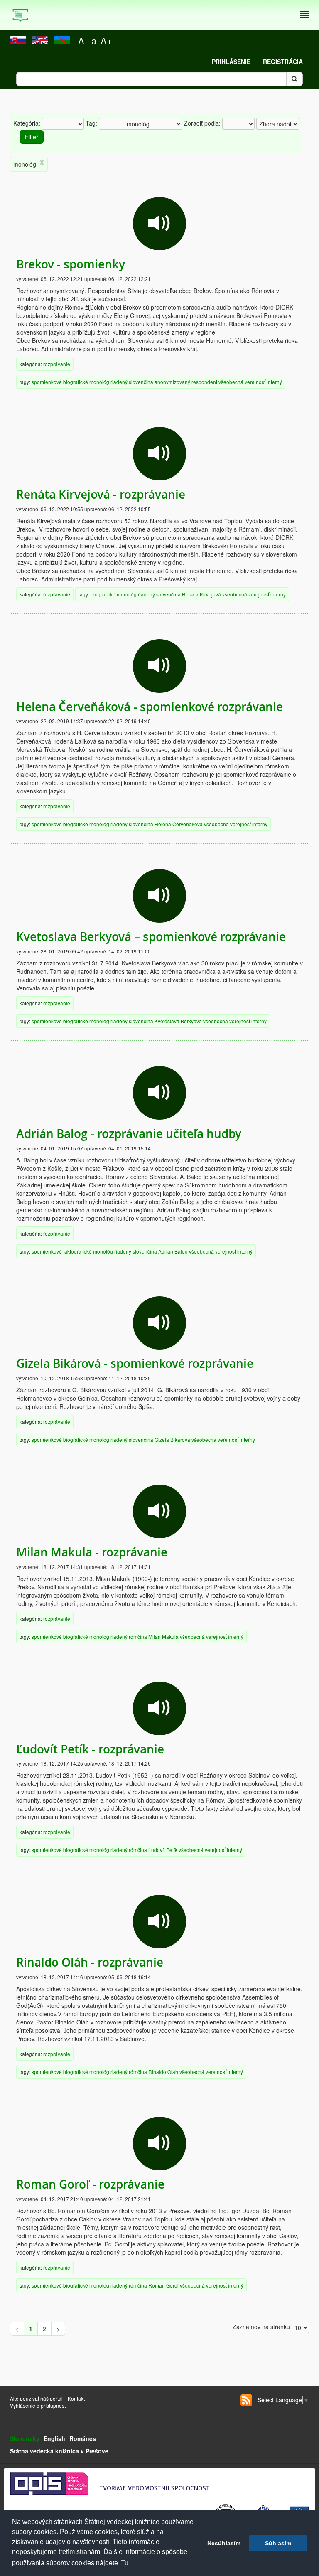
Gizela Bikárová (172, 1439)
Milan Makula (163, 1636)
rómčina (138, 1636)
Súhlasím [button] (278, 2543)
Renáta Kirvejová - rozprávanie (101, 494)
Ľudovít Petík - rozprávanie (90, 1749)
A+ (106, 41)
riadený (119, 382)
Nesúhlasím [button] (224, 2543)
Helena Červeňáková (179, 824)
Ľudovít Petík (163, 1850)
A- (83, 41)
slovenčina (141, 382)
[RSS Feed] (246, 2400)
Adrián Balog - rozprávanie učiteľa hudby (129, 1134)
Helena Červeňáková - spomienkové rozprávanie (150, 707)
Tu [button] (125, 2563)
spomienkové (47, 382)
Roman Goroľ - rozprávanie (90, 2184)
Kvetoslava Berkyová (178, 1021)
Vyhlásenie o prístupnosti (38, 2405)
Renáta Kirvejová (201, 594)
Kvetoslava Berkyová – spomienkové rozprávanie (151, 937)
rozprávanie (57, 364)
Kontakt (77, 2398)
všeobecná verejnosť (242, 382)
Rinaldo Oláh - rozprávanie (90, 1962)
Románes (83, 2438)
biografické (76, 382)
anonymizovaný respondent (186, 382)
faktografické (77, 1251)
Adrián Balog (173, 1251)
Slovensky (25, 2438)
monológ (99, 382)
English (54, 2438)
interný (274, 382)
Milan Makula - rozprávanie (92, 1552)
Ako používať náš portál (36, 2398)
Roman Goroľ (163, 2285)
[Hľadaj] (294, 79)
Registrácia (283, 62)
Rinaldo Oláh (163, 2072)
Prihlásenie (231, 62)
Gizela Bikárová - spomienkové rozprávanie (135, 1363)
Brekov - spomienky (71, 264)
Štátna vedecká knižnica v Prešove (59, 2451)
